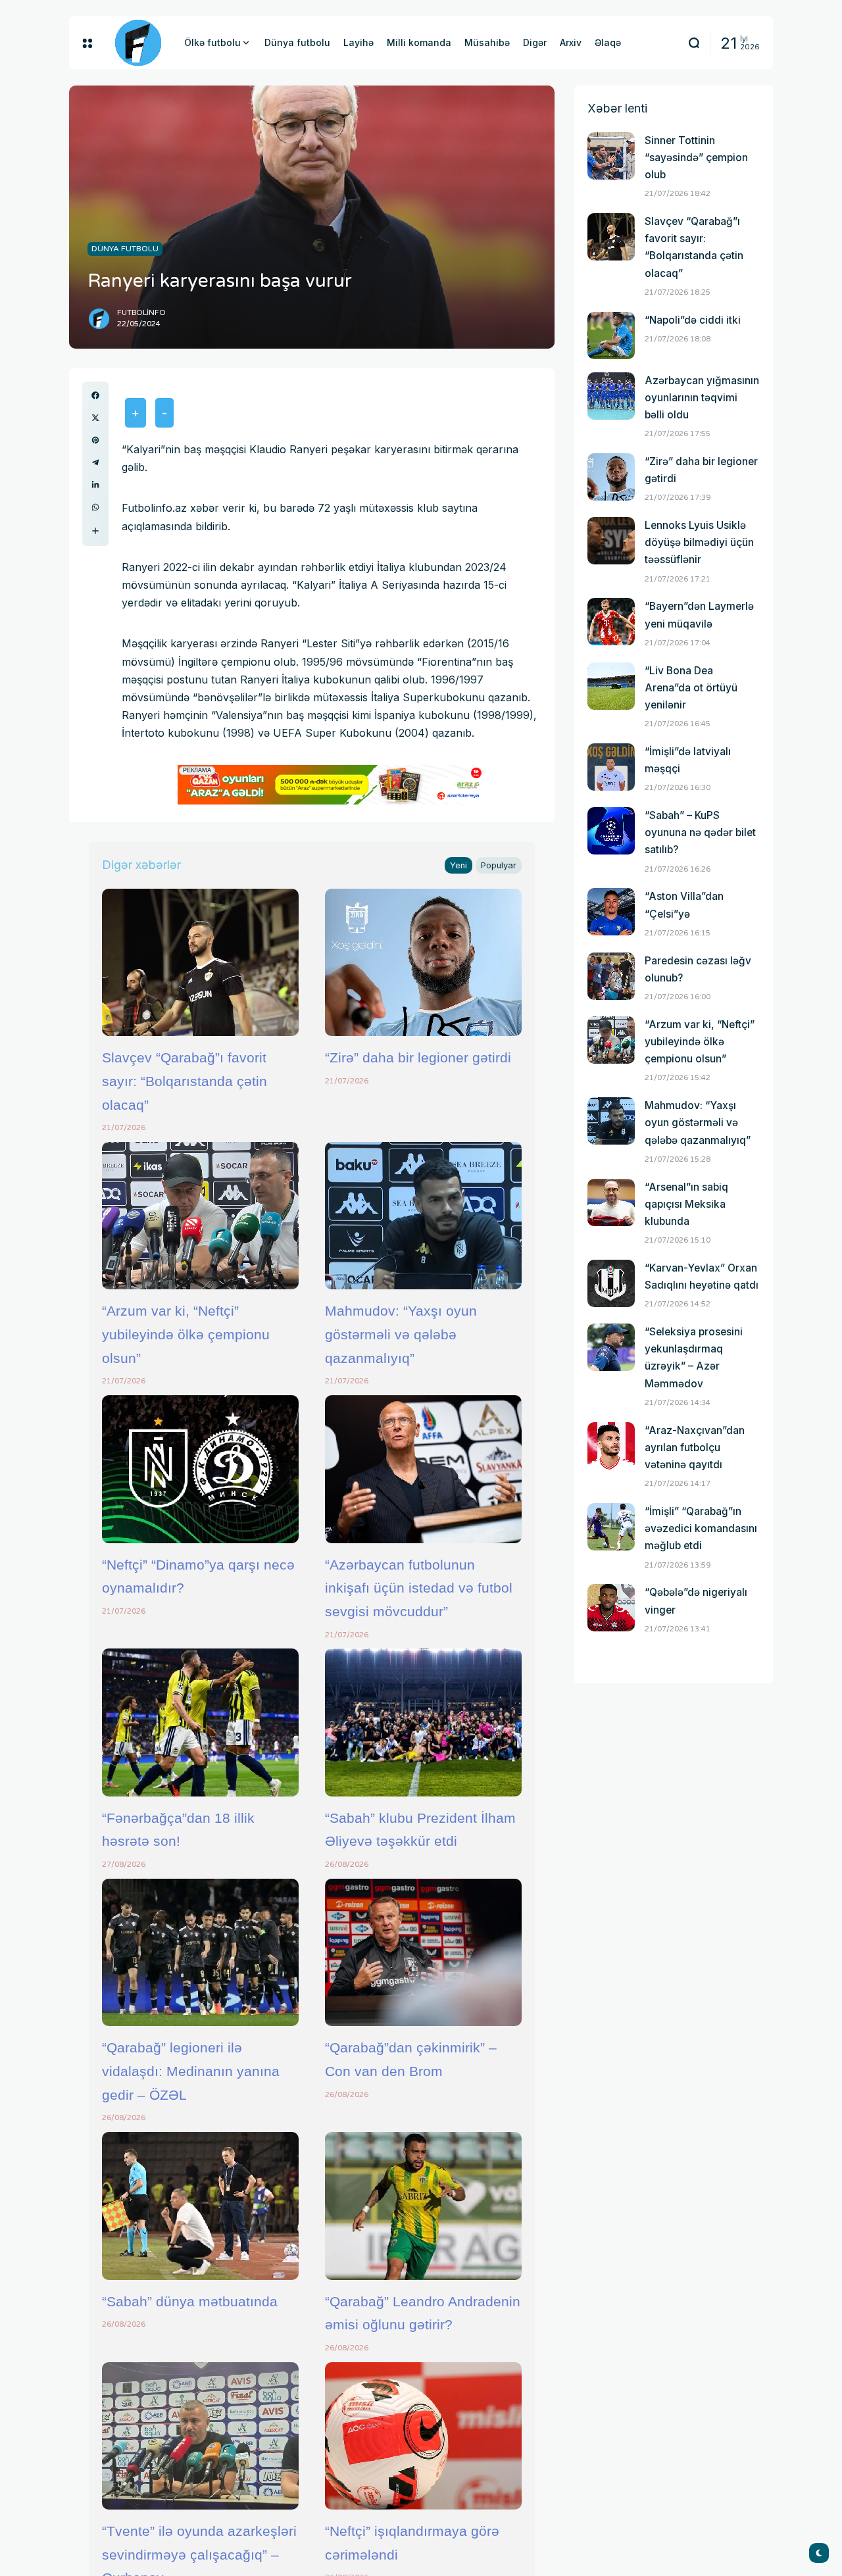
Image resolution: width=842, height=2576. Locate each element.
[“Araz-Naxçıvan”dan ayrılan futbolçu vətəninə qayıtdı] (611, 1446)
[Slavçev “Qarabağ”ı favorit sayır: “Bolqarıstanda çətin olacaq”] (200, 962)
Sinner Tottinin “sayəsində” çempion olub (696, 158)
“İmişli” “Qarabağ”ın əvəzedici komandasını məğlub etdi (701, 1528)
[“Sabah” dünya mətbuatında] (200, 2206)
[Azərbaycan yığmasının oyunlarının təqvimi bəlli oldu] (611, 396)
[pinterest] (95, 440)
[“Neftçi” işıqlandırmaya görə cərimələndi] (423, 2436)
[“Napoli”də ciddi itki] (611, 335)
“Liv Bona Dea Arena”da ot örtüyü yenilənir (691, 688)
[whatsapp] (95, 507)
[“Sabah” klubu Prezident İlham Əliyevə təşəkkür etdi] (423, 1722)
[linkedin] (95, 485)
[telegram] (95, 462)
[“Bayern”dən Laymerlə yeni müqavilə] (611, 622)
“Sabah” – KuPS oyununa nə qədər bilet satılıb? (700, 832)
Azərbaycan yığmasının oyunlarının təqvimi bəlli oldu (702, 398)
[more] (95, 531)
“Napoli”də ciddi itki (693, 320)
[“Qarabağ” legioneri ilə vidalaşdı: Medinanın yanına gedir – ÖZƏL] (200, 1952)
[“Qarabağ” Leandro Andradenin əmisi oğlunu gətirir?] (423, 2206)
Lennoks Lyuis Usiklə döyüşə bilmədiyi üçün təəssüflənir (699, 542)
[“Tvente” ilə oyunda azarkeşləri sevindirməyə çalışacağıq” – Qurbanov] (200, 2436)
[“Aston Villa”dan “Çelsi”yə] (611, 912)
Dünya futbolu (125, 249)
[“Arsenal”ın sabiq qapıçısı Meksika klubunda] (611, 1202)
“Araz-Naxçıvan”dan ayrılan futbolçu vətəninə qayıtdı (695, 1448)
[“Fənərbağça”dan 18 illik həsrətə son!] (200, 1722)
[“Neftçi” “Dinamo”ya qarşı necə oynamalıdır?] (200, 1469)
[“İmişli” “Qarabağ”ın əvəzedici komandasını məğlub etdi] (611, 1527)
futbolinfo (141, 313)
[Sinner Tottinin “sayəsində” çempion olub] (611, 156)
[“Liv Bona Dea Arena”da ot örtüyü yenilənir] (611, 686)
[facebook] (95, 395)
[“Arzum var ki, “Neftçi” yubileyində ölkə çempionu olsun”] (200, 1216)
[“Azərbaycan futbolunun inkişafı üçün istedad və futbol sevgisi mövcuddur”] (423, 1469)
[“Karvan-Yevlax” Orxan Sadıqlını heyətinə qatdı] (611, 1283)
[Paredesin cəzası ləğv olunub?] (611, 976)
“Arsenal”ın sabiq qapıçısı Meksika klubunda (686, 1204)
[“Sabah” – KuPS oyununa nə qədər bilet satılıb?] (611, 831)
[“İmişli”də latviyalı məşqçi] (611, 767)
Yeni (458, 865)
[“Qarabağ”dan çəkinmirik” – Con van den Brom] (423, 1952)
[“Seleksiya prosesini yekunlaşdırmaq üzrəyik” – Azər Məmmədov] (611, 1347)
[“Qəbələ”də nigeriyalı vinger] (611, 1608)
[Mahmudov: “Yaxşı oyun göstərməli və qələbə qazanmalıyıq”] (423, 1216)
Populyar (499, 865)
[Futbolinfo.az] (138, 43)
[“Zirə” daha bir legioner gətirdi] (423, 962)
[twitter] (95, 418)
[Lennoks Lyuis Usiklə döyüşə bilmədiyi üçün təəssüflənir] (611, 541)
